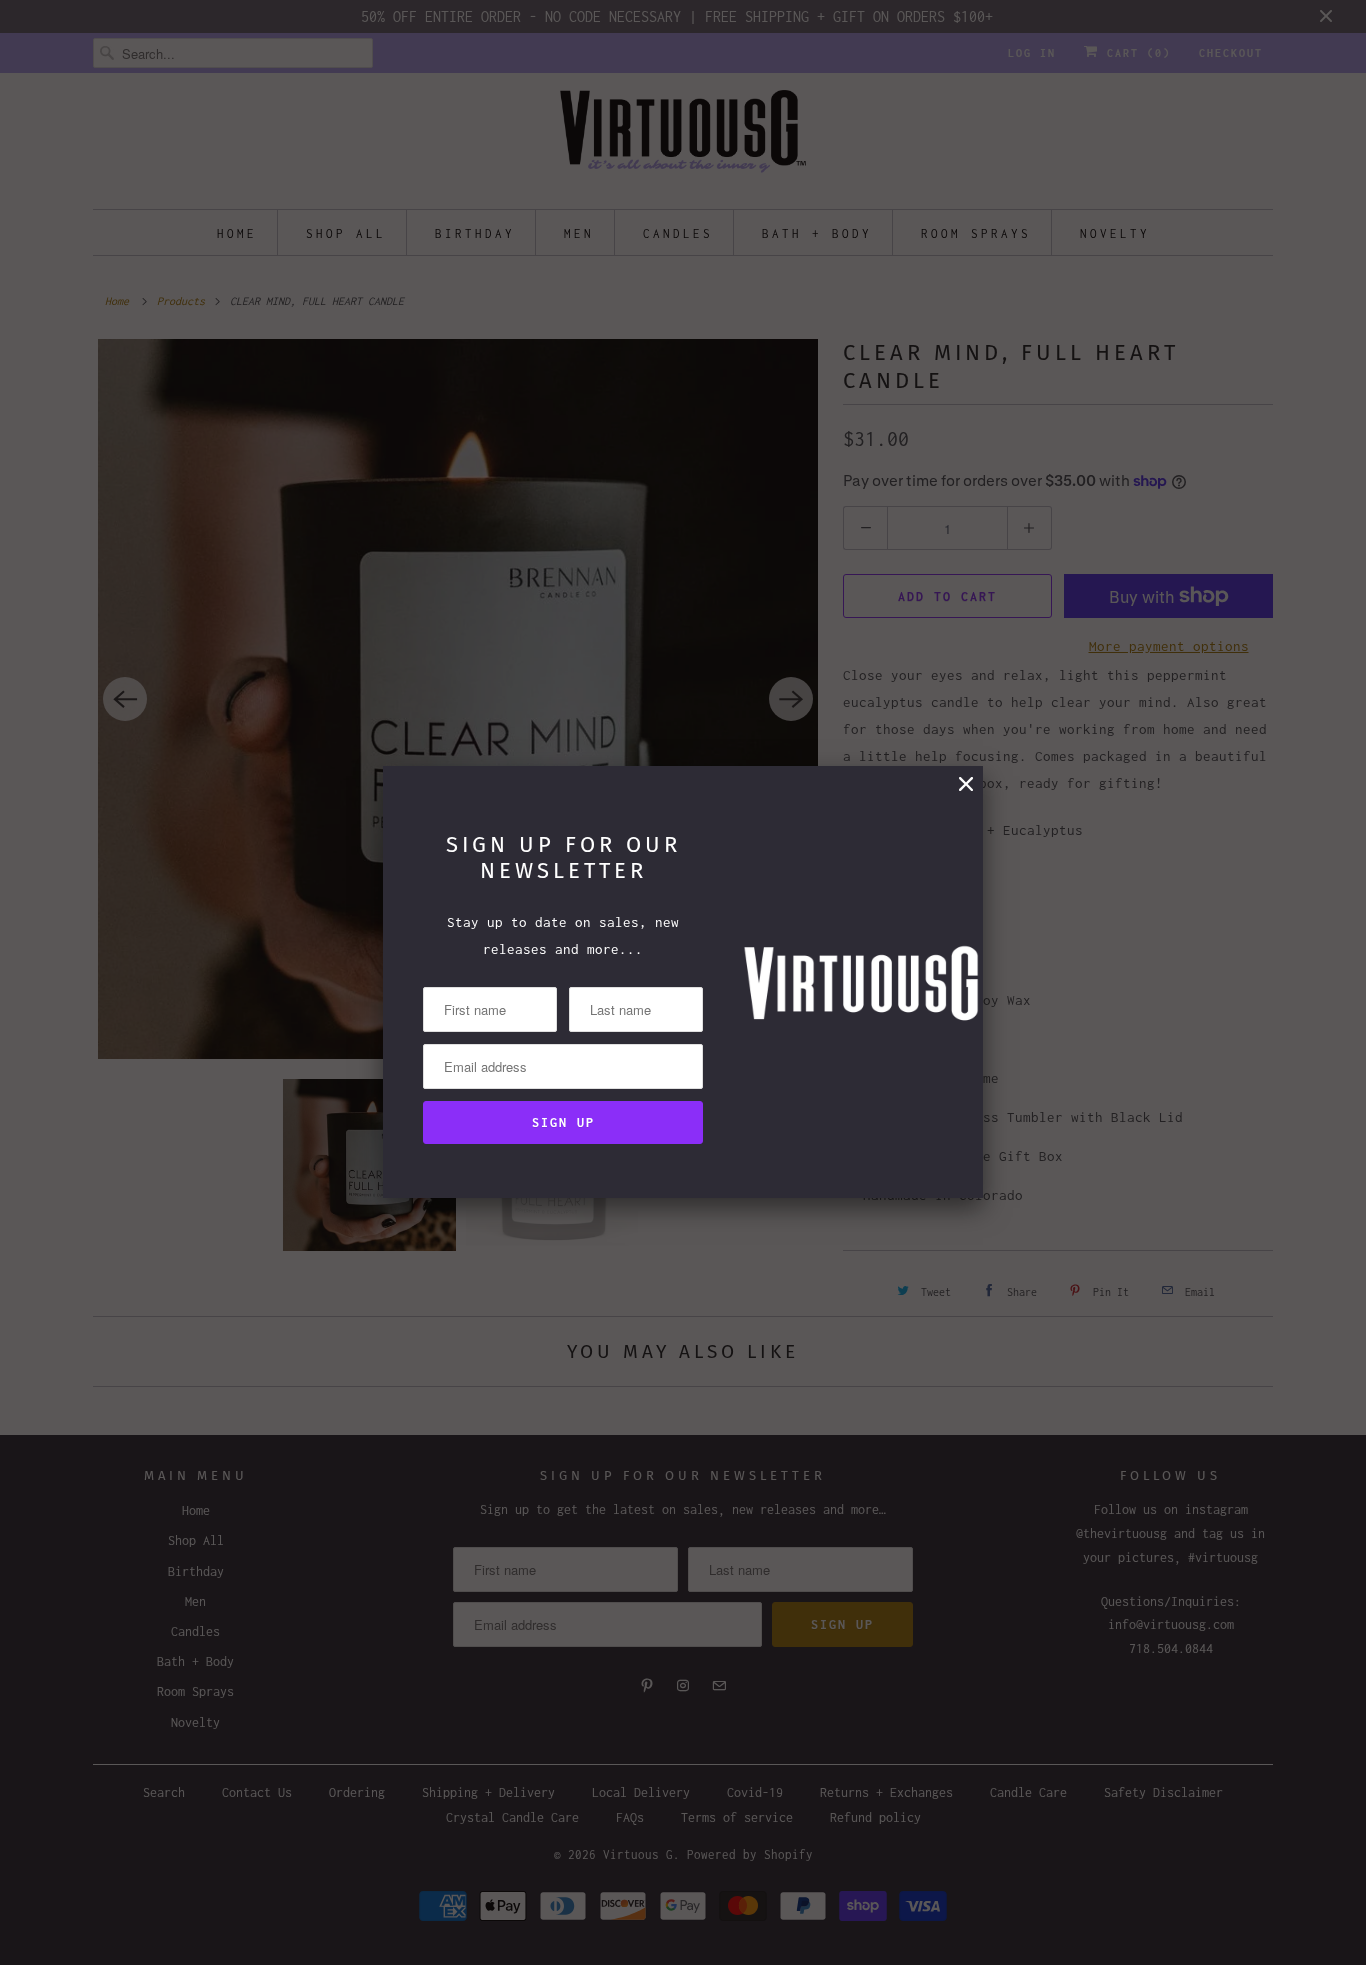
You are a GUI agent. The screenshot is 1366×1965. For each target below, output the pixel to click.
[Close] (966, 784)
